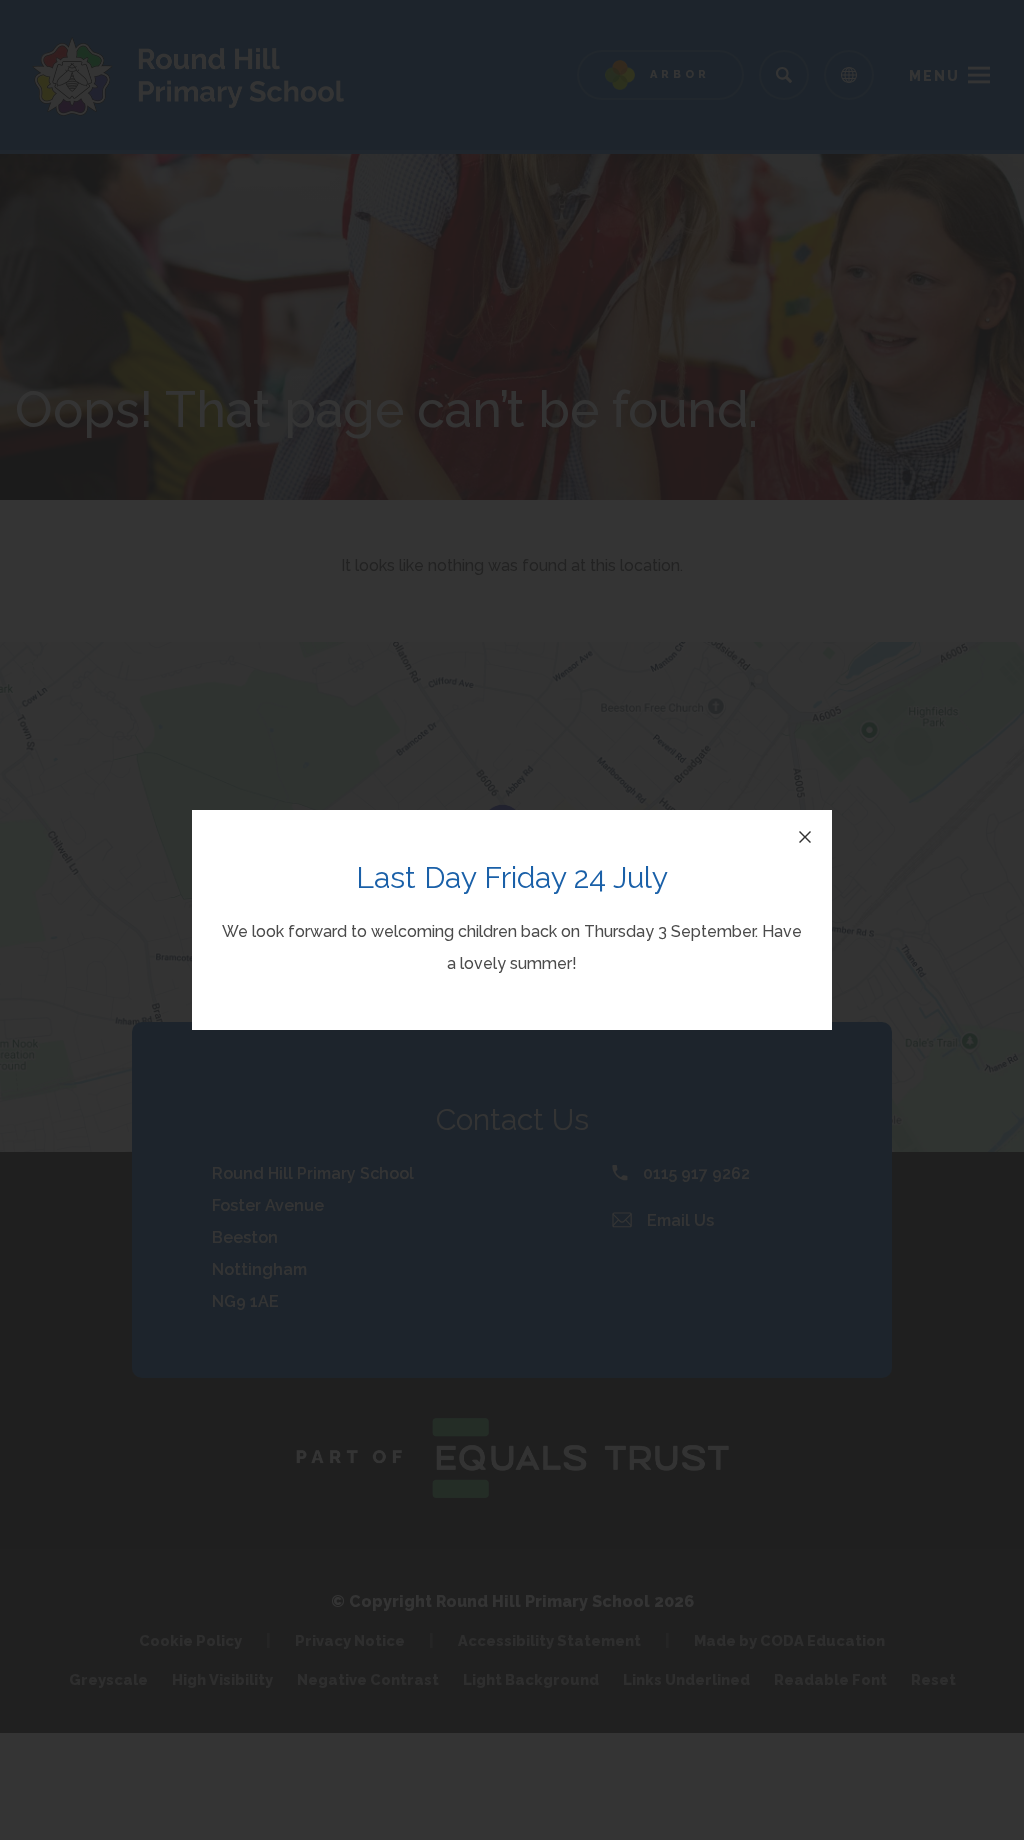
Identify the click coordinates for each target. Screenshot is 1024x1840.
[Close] (805, 837)
